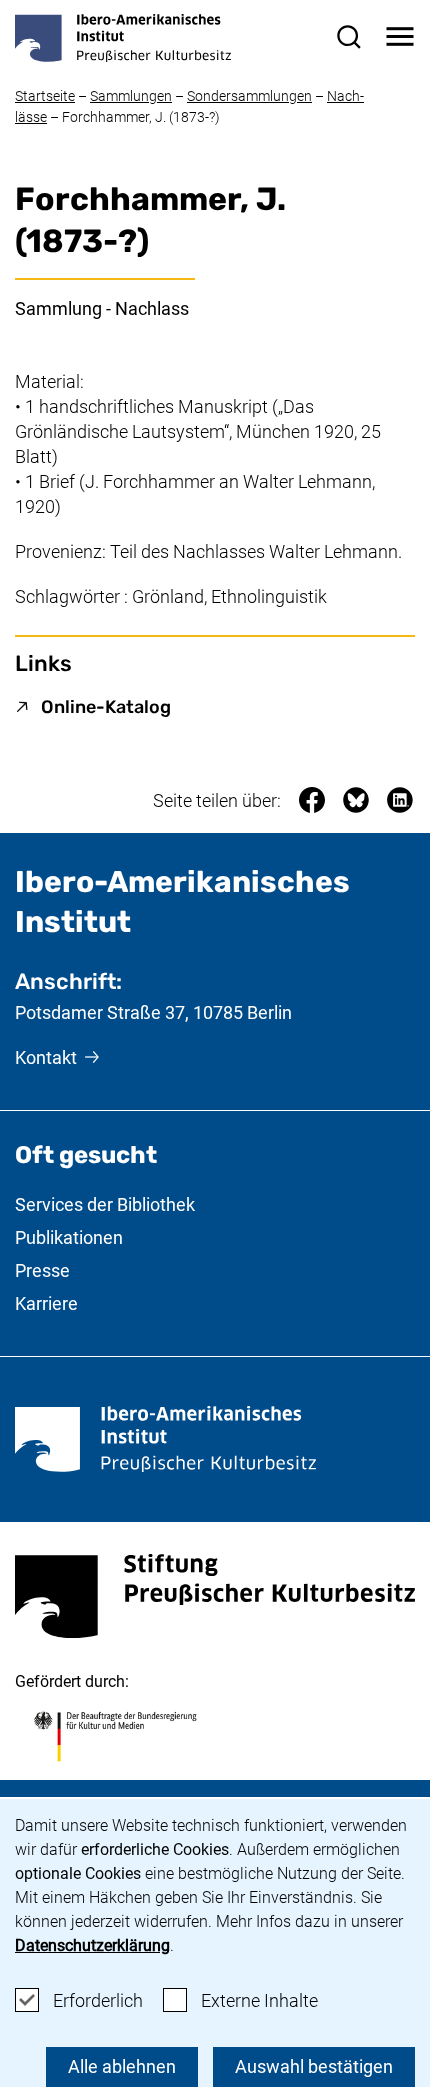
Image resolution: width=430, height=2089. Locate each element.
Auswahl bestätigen (314, 2066)
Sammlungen (131, 96)
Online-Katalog (106, 706)
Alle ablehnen (122, 2066)
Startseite (45, 96)
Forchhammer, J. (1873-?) (141, 117)
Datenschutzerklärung (92, 1945)
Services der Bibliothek (105, 1204)
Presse (42, 1270)
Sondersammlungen (249, 96)
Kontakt (46, 1057)
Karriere (46, 1303)
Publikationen (69, 1237)
